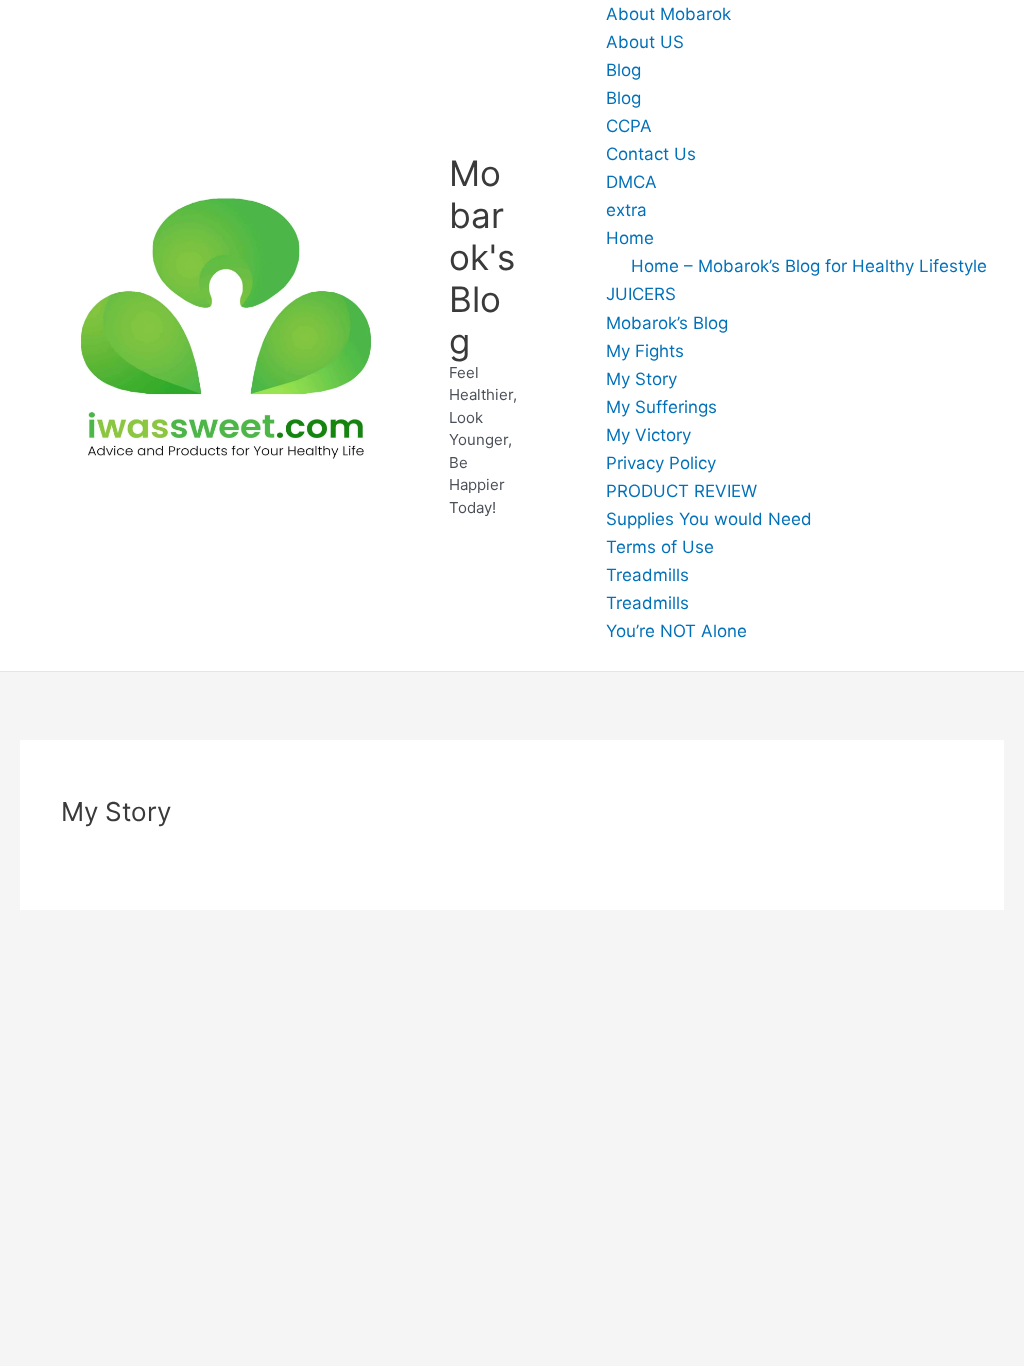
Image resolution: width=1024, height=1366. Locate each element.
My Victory (648, 435)
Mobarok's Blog (482, 257)
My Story (641, 379)
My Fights (645, 351)
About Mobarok (668, 14)
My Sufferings (661, 407)
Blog (623, 70)
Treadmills (647, 575)
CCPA (629, 126)
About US (645, 42)
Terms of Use (660, 547)
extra (626, 210)
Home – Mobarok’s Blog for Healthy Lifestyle (809, 266)
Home (630, 238)
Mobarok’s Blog (667, 323)
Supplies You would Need (709, 519)
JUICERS (641, 294)
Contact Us (651, 154)
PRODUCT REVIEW (681, 491)
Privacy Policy (661, 463)
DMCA (631, 182)
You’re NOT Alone (676, 631)
